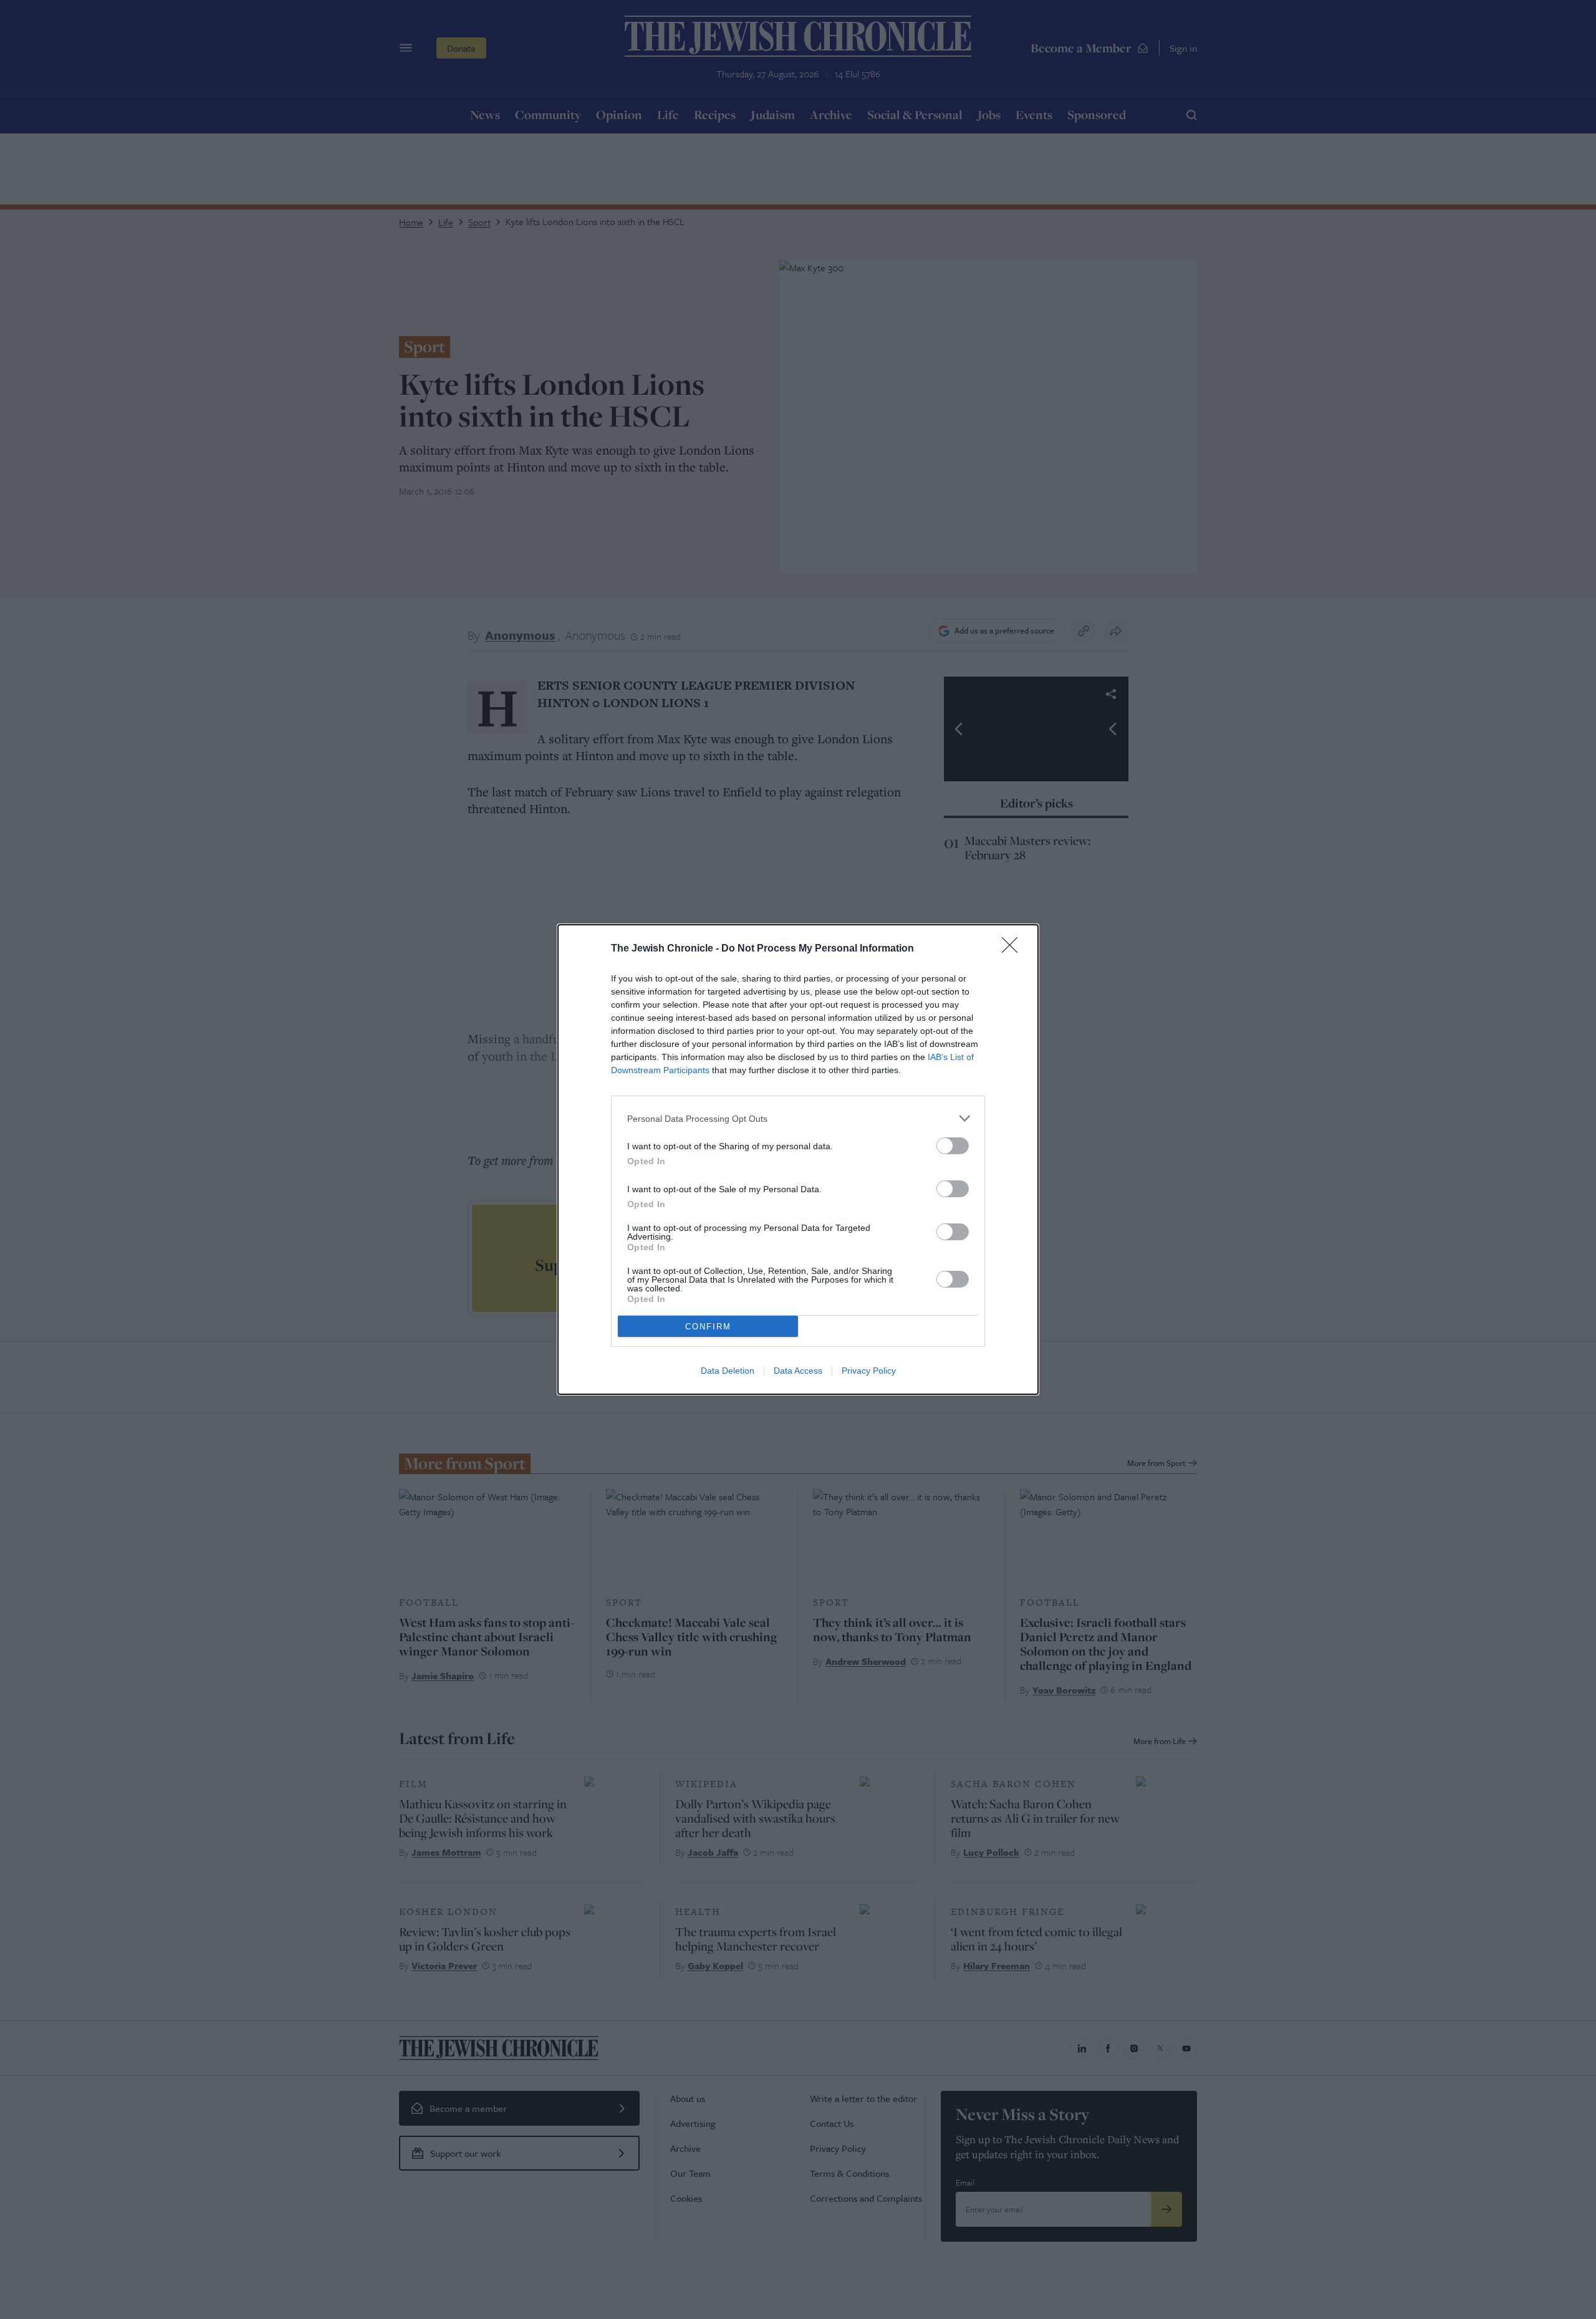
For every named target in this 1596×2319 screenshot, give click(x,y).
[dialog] (798, 1159)
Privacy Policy (869, 1371)
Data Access (798, 1371)
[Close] (1014, 949)
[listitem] (798, 1118)
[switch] (953, 1146)
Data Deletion (728, 1371)
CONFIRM (708, 1327)
